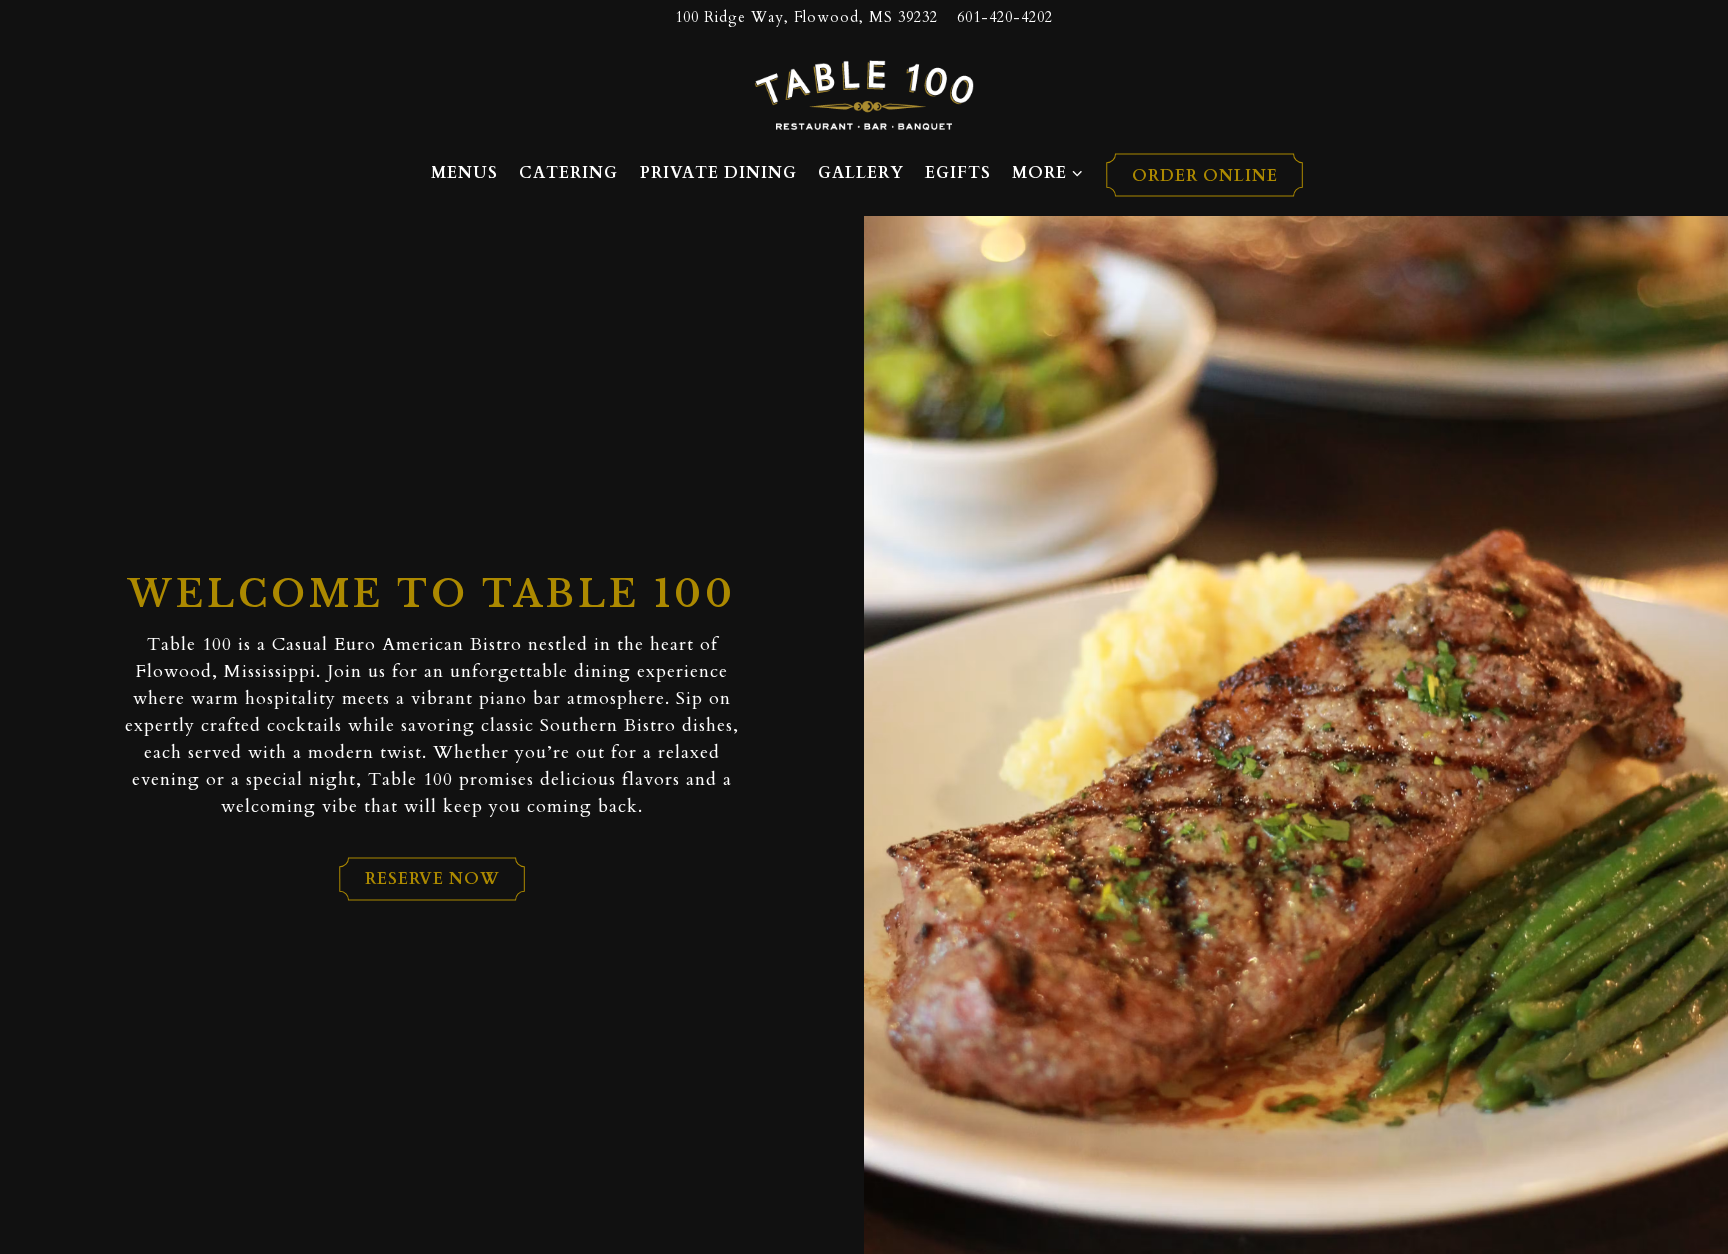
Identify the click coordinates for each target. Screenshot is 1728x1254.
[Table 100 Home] (864, 94)
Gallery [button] (861, 173)
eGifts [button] (958, 173)
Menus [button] (464, 173)
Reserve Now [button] (432, 879)
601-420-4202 (1005, 17)
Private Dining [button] (718, 173)
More (1048, 172)
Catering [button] (568, 173)
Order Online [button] (1205, 176)
